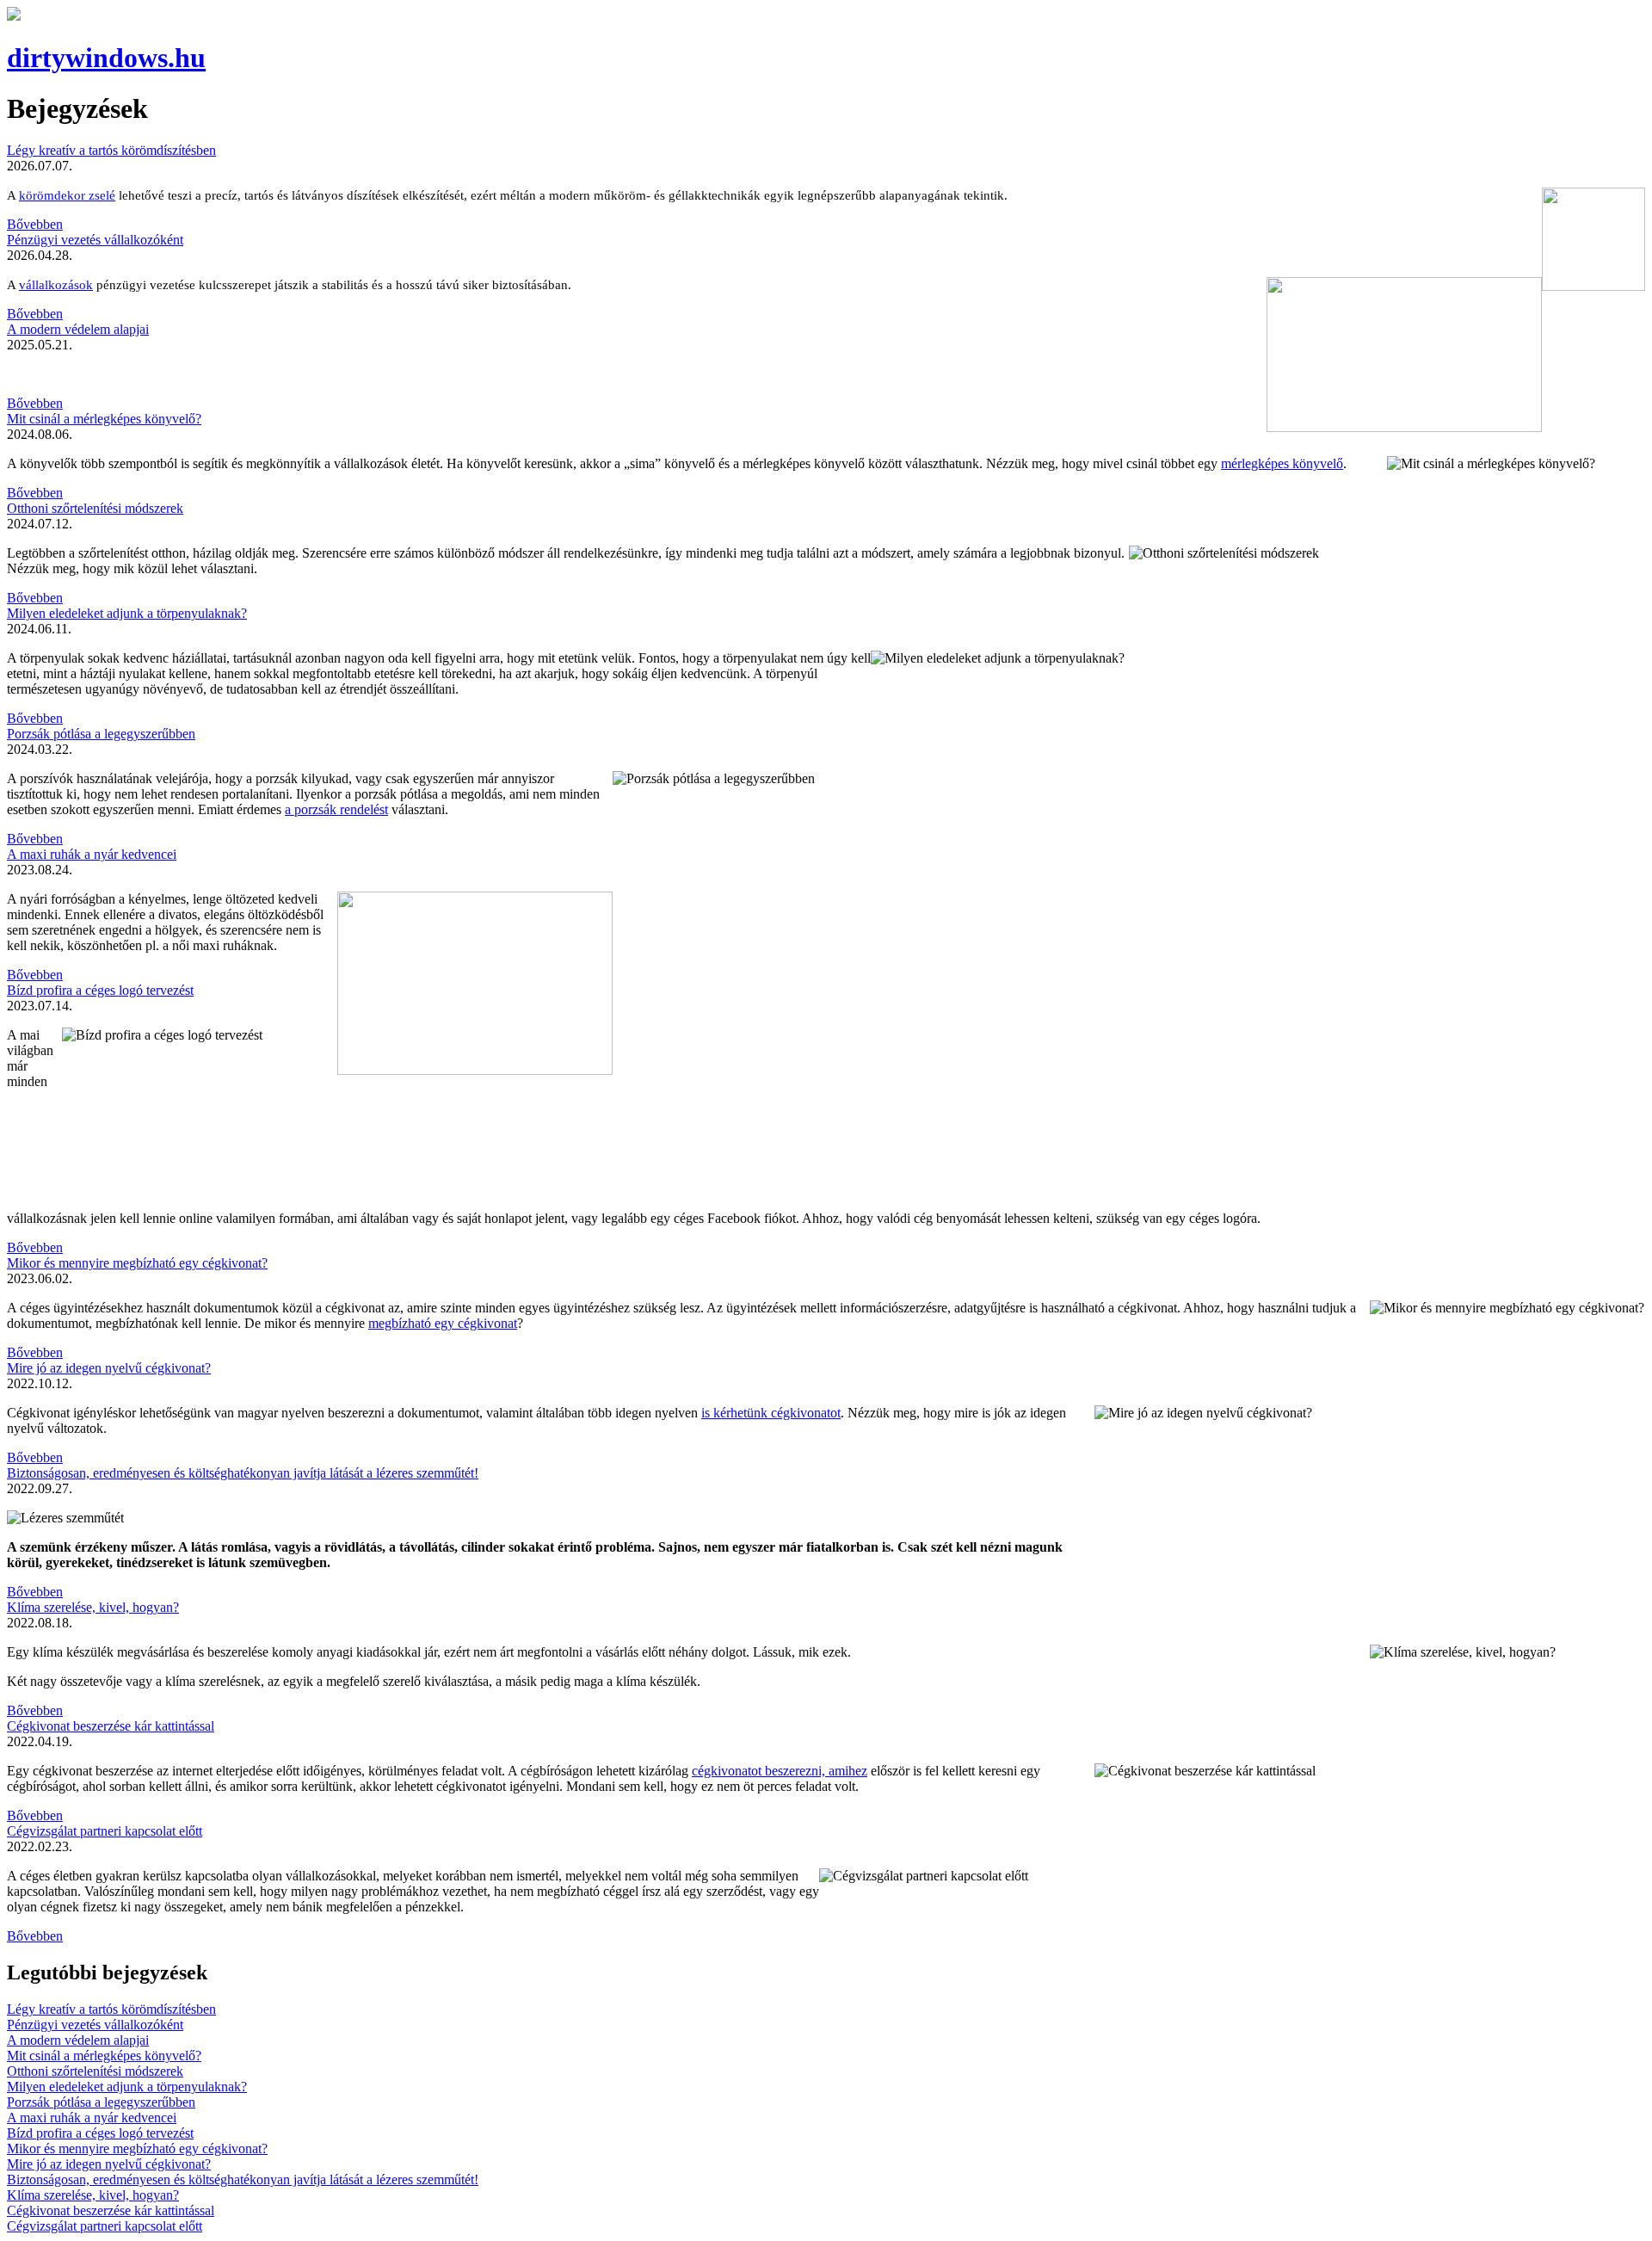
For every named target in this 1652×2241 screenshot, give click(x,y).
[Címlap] (14, 16)
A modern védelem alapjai (78, 329)
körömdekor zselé (67, 195)
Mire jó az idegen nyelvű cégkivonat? (109, 1368)
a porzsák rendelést (336, 809)
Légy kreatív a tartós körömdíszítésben (111, 150)
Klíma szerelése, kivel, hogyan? (93, 1607)
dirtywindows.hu (106, 58)
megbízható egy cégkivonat (443, 1323)
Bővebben (35, 224)
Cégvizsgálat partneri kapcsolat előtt (105, 1831)
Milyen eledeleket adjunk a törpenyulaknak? (127, 613)
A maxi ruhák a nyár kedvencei (92, 854)
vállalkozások (56, 285)
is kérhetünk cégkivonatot (771, 1413)
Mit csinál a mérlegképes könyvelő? (104, 419)
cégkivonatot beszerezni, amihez (780, 1771)
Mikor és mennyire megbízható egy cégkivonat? (137, 1263)
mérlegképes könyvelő (1282, 463)
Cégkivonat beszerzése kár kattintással (111, 1726)
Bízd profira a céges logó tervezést (100, 990)
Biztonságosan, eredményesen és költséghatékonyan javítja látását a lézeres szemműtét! (243, 1473)
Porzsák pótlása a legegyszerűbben (101, 734)
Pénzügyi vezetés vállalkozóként (95, 240)
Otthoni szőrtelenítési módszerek (95, 508)
